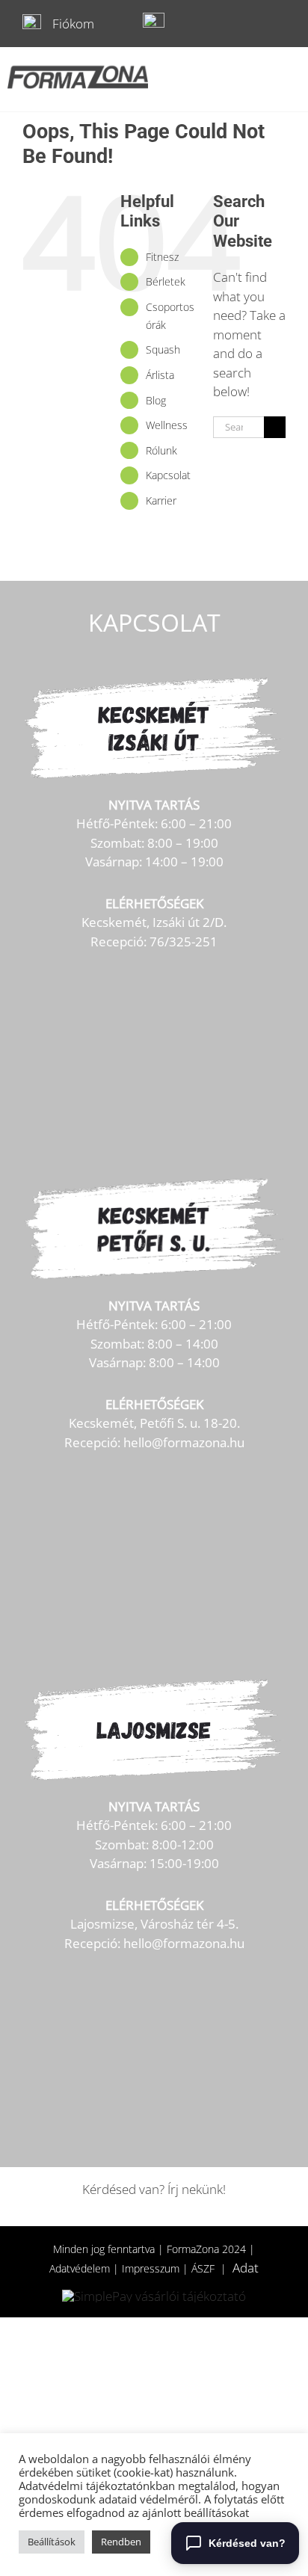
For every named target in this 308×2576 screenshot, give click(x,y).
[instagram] (279, 24)
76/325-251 (184, 942)
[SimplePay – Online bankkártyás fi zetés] (154, 2296)
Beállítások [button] (52, 2542)
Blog (156, 400)
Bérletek (166, 281)
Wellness (167, 425)
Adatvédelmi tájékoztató (81, 2486)
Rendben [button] (121, 2542)
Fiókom (73, 24)
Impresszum (151, 2268)
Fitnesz (162, 257)
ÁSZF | (212, 2268)
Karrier (161, 500)
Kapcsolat (168, 475)
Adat (246, 2268)
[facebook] (250, 24)
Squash (163, 349)
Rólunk (161, 450)
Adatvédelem (80, 2268)
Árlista (160, 375)
